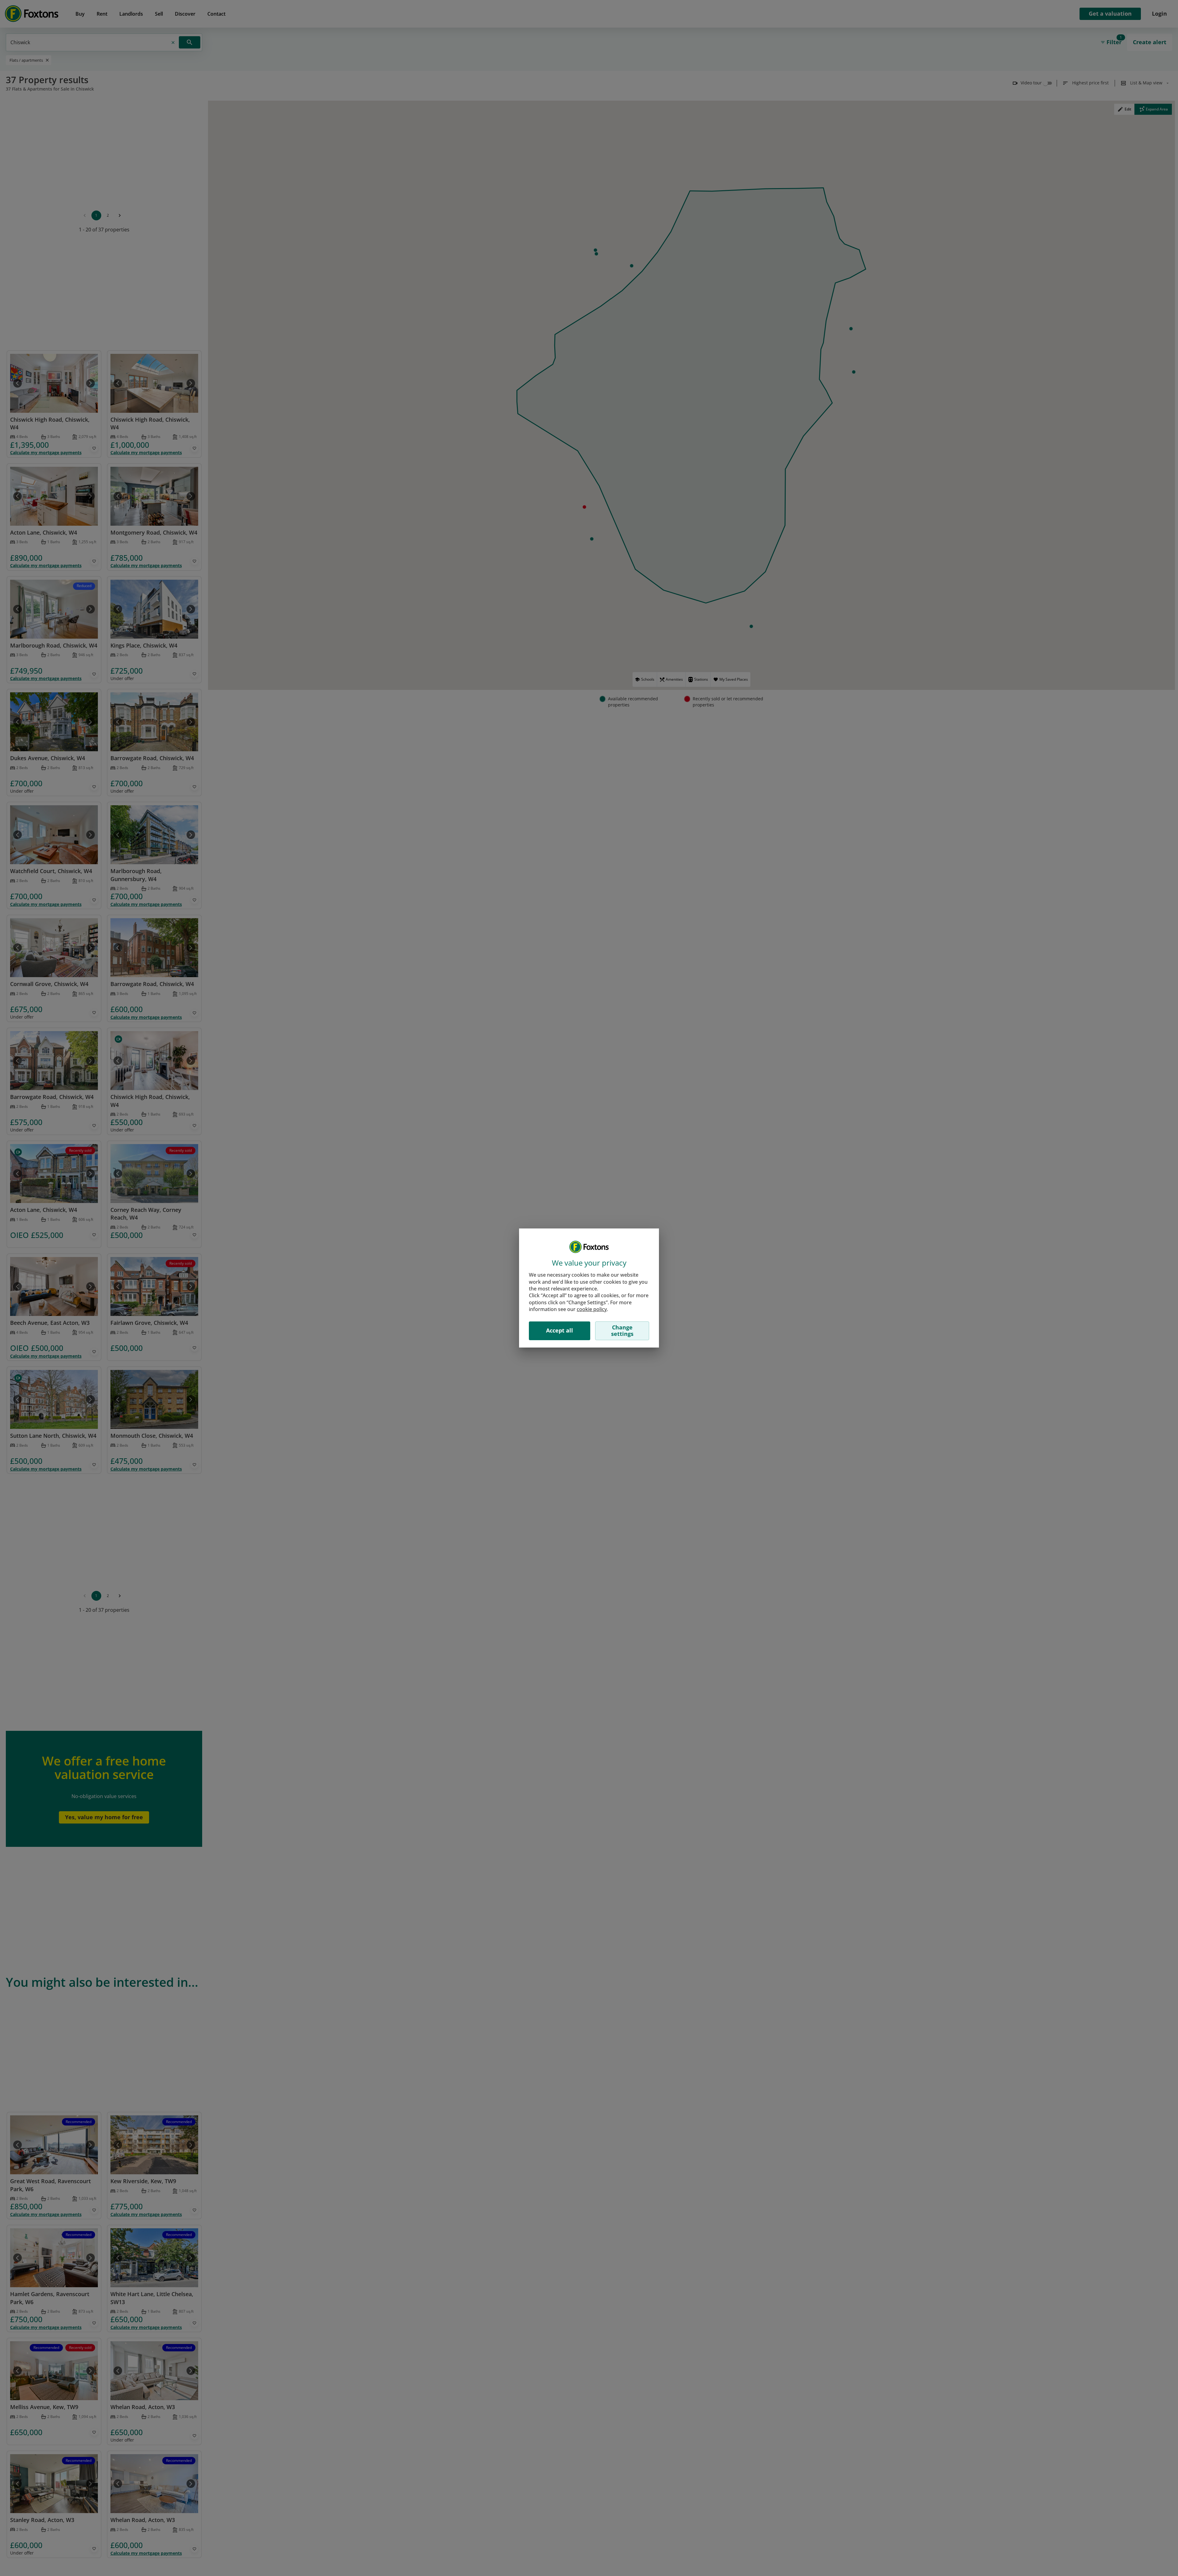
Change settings (622, 1331)
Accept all (560, 1330)
